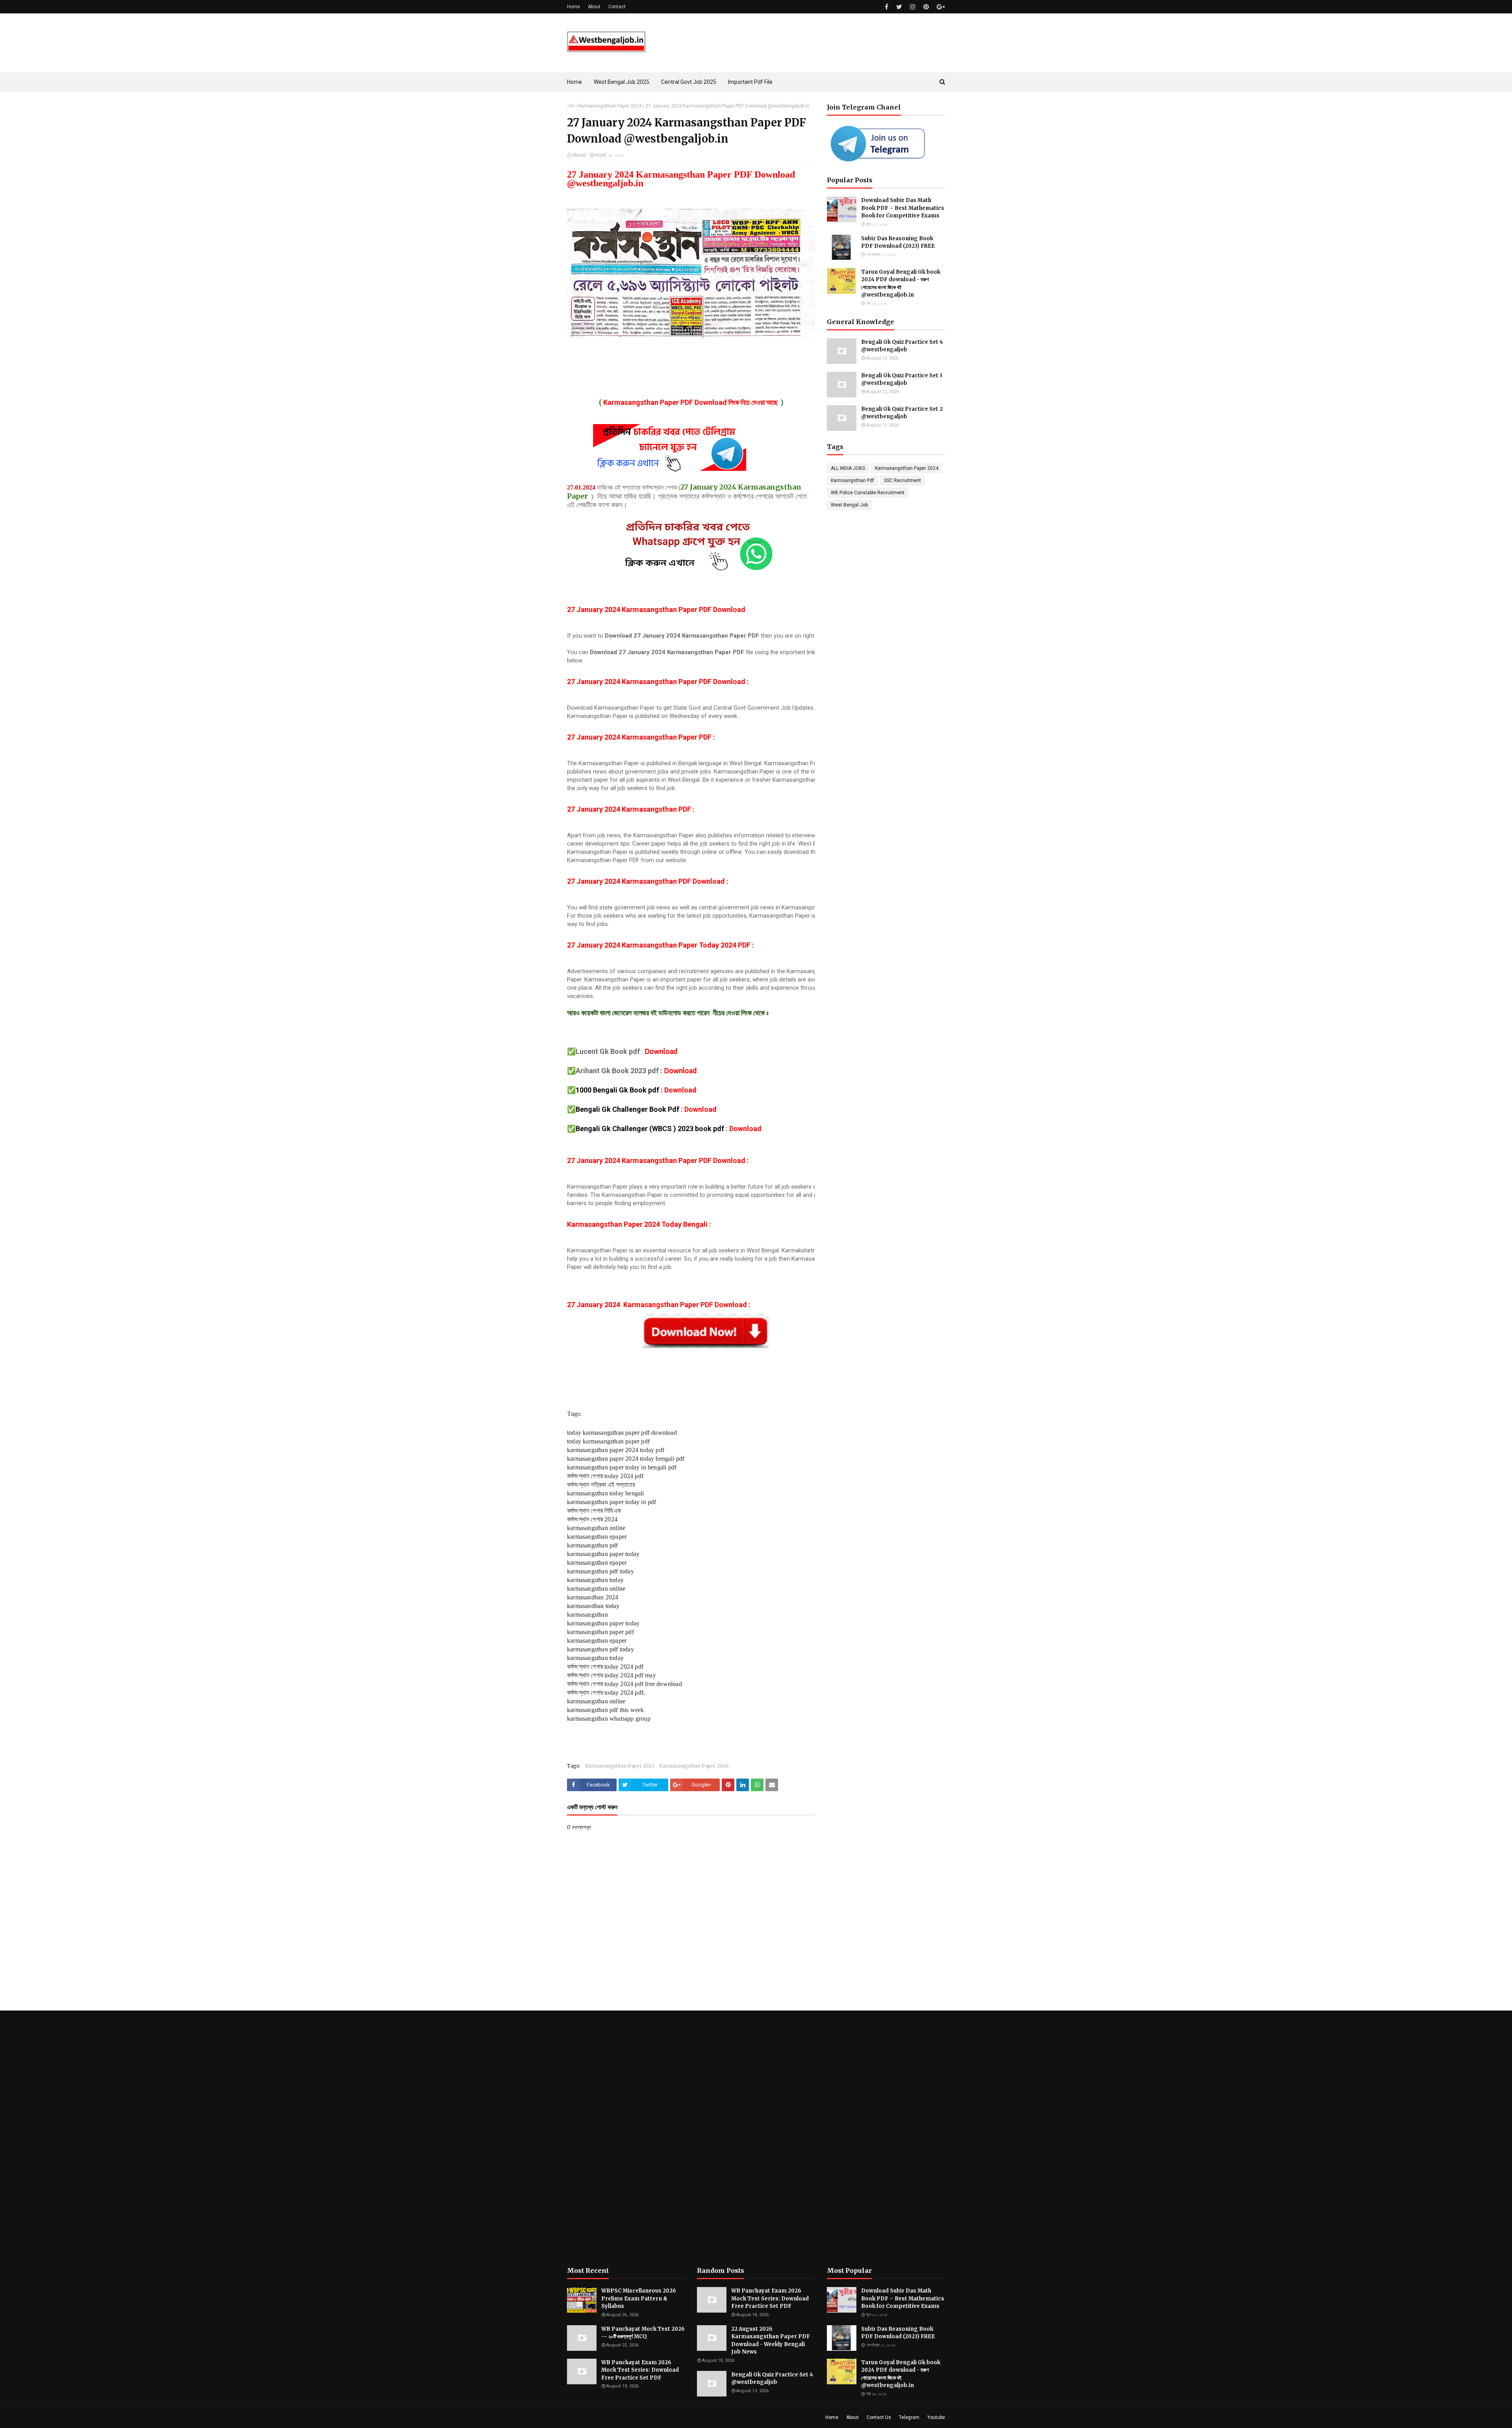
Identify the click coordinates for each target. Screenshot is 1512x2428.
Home (573, 7)
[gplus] (940, 7)
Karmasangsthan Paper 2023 (620, 1766)
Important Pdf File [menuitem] (750, 82)
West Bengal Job (849, 505)
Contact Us (879, 2417)
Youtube (936, 2417)
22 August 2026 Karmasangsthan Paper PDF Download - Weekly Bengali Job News (771, 2341)
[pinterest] (926, 7)
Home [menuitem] (574, 82)
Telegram (909, 2417)
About (594, 7)
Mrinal (579, 155)
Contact (617, 7)
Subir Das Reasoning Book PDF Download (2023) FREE (898, 242)
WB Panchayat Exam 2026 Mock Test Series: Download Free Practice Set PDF (640, 2370)
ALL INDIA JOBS (848, 468)
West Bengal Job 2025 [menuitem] (622, 82)
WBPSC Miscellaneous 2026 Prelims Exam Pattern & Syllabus (639, 2298)
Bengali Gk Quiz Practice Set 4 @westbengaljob (902, 346)
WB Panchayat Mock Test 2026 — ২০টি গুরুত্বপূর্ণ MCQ (643, 2333)
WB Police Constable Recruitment (868, 493)
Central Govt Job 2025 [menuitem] (689, 82)
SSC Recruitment (902, 480)
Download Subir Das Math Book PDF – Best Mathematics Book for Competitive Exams (903, 208)
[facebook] (887, 7)
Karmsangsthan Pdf (852, 480)
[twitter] (899, 7)
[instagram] (913, 7)
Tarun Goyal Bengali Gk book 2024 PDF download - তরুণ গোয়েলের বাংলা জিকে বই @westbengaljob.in (901, 284)
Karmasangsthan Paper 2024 (610, 106)
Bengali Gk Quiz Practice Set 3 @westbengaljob (902, 379)
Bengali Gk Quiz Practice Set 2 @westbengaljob (902, 413)
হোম (571, 106)
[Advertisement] (626, 2139)
